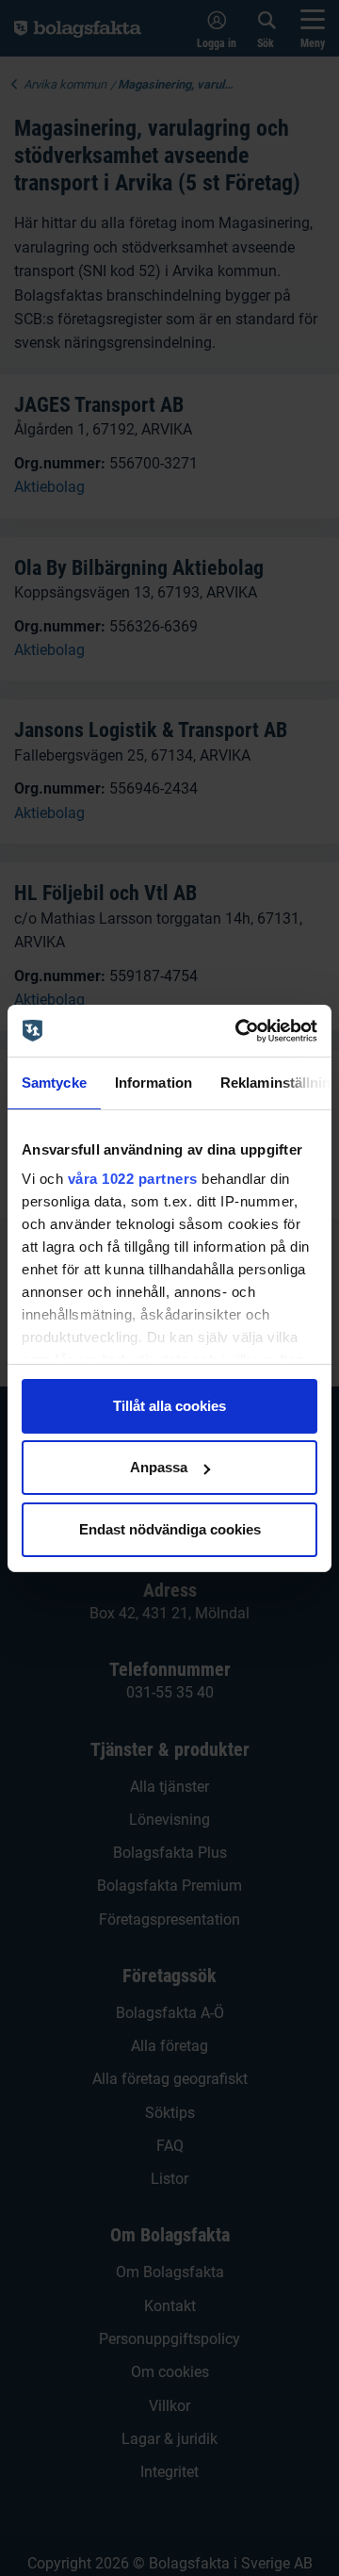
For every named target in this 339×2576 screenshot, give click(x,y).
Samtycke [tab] (54, 1083)
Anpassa (159, 1467)
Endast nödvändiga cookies (170, 1529)
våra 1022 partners (133, 1179)
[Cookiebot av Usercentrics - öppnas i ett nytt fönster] (239, 1030)
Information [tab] (153, 1083)
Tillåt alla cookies (169, 1406)
